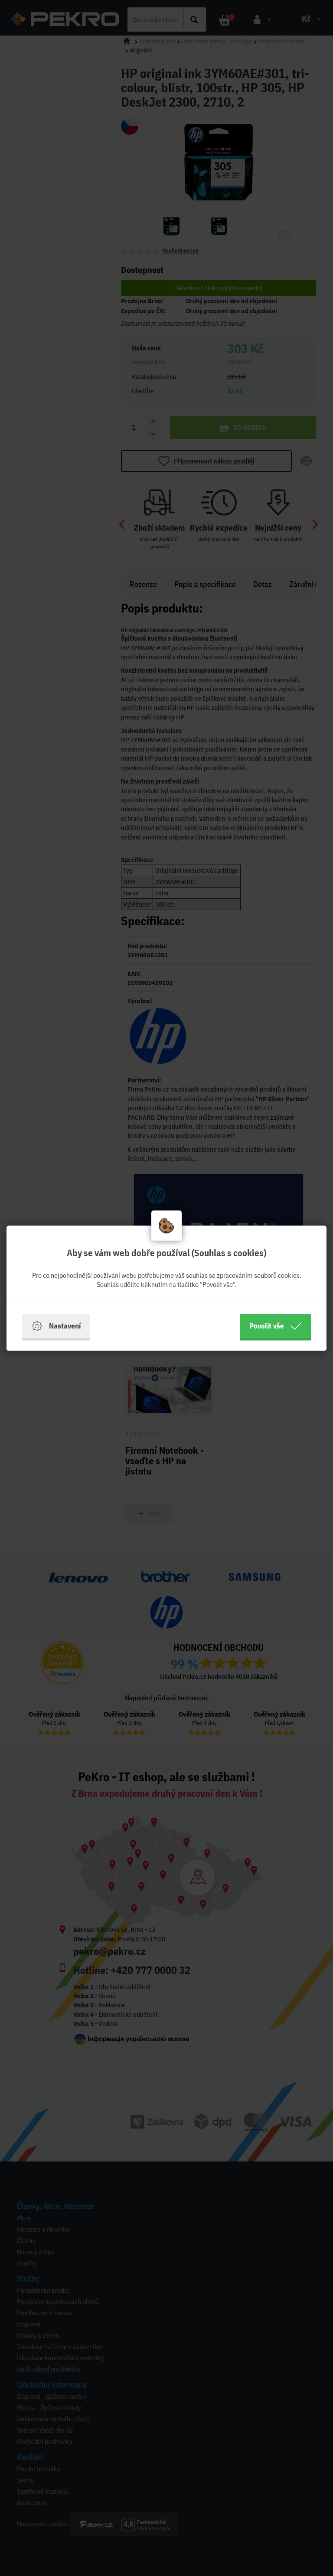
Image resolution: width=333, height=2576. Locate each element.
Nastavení (65, 1326)
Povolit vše (267, 1326)
